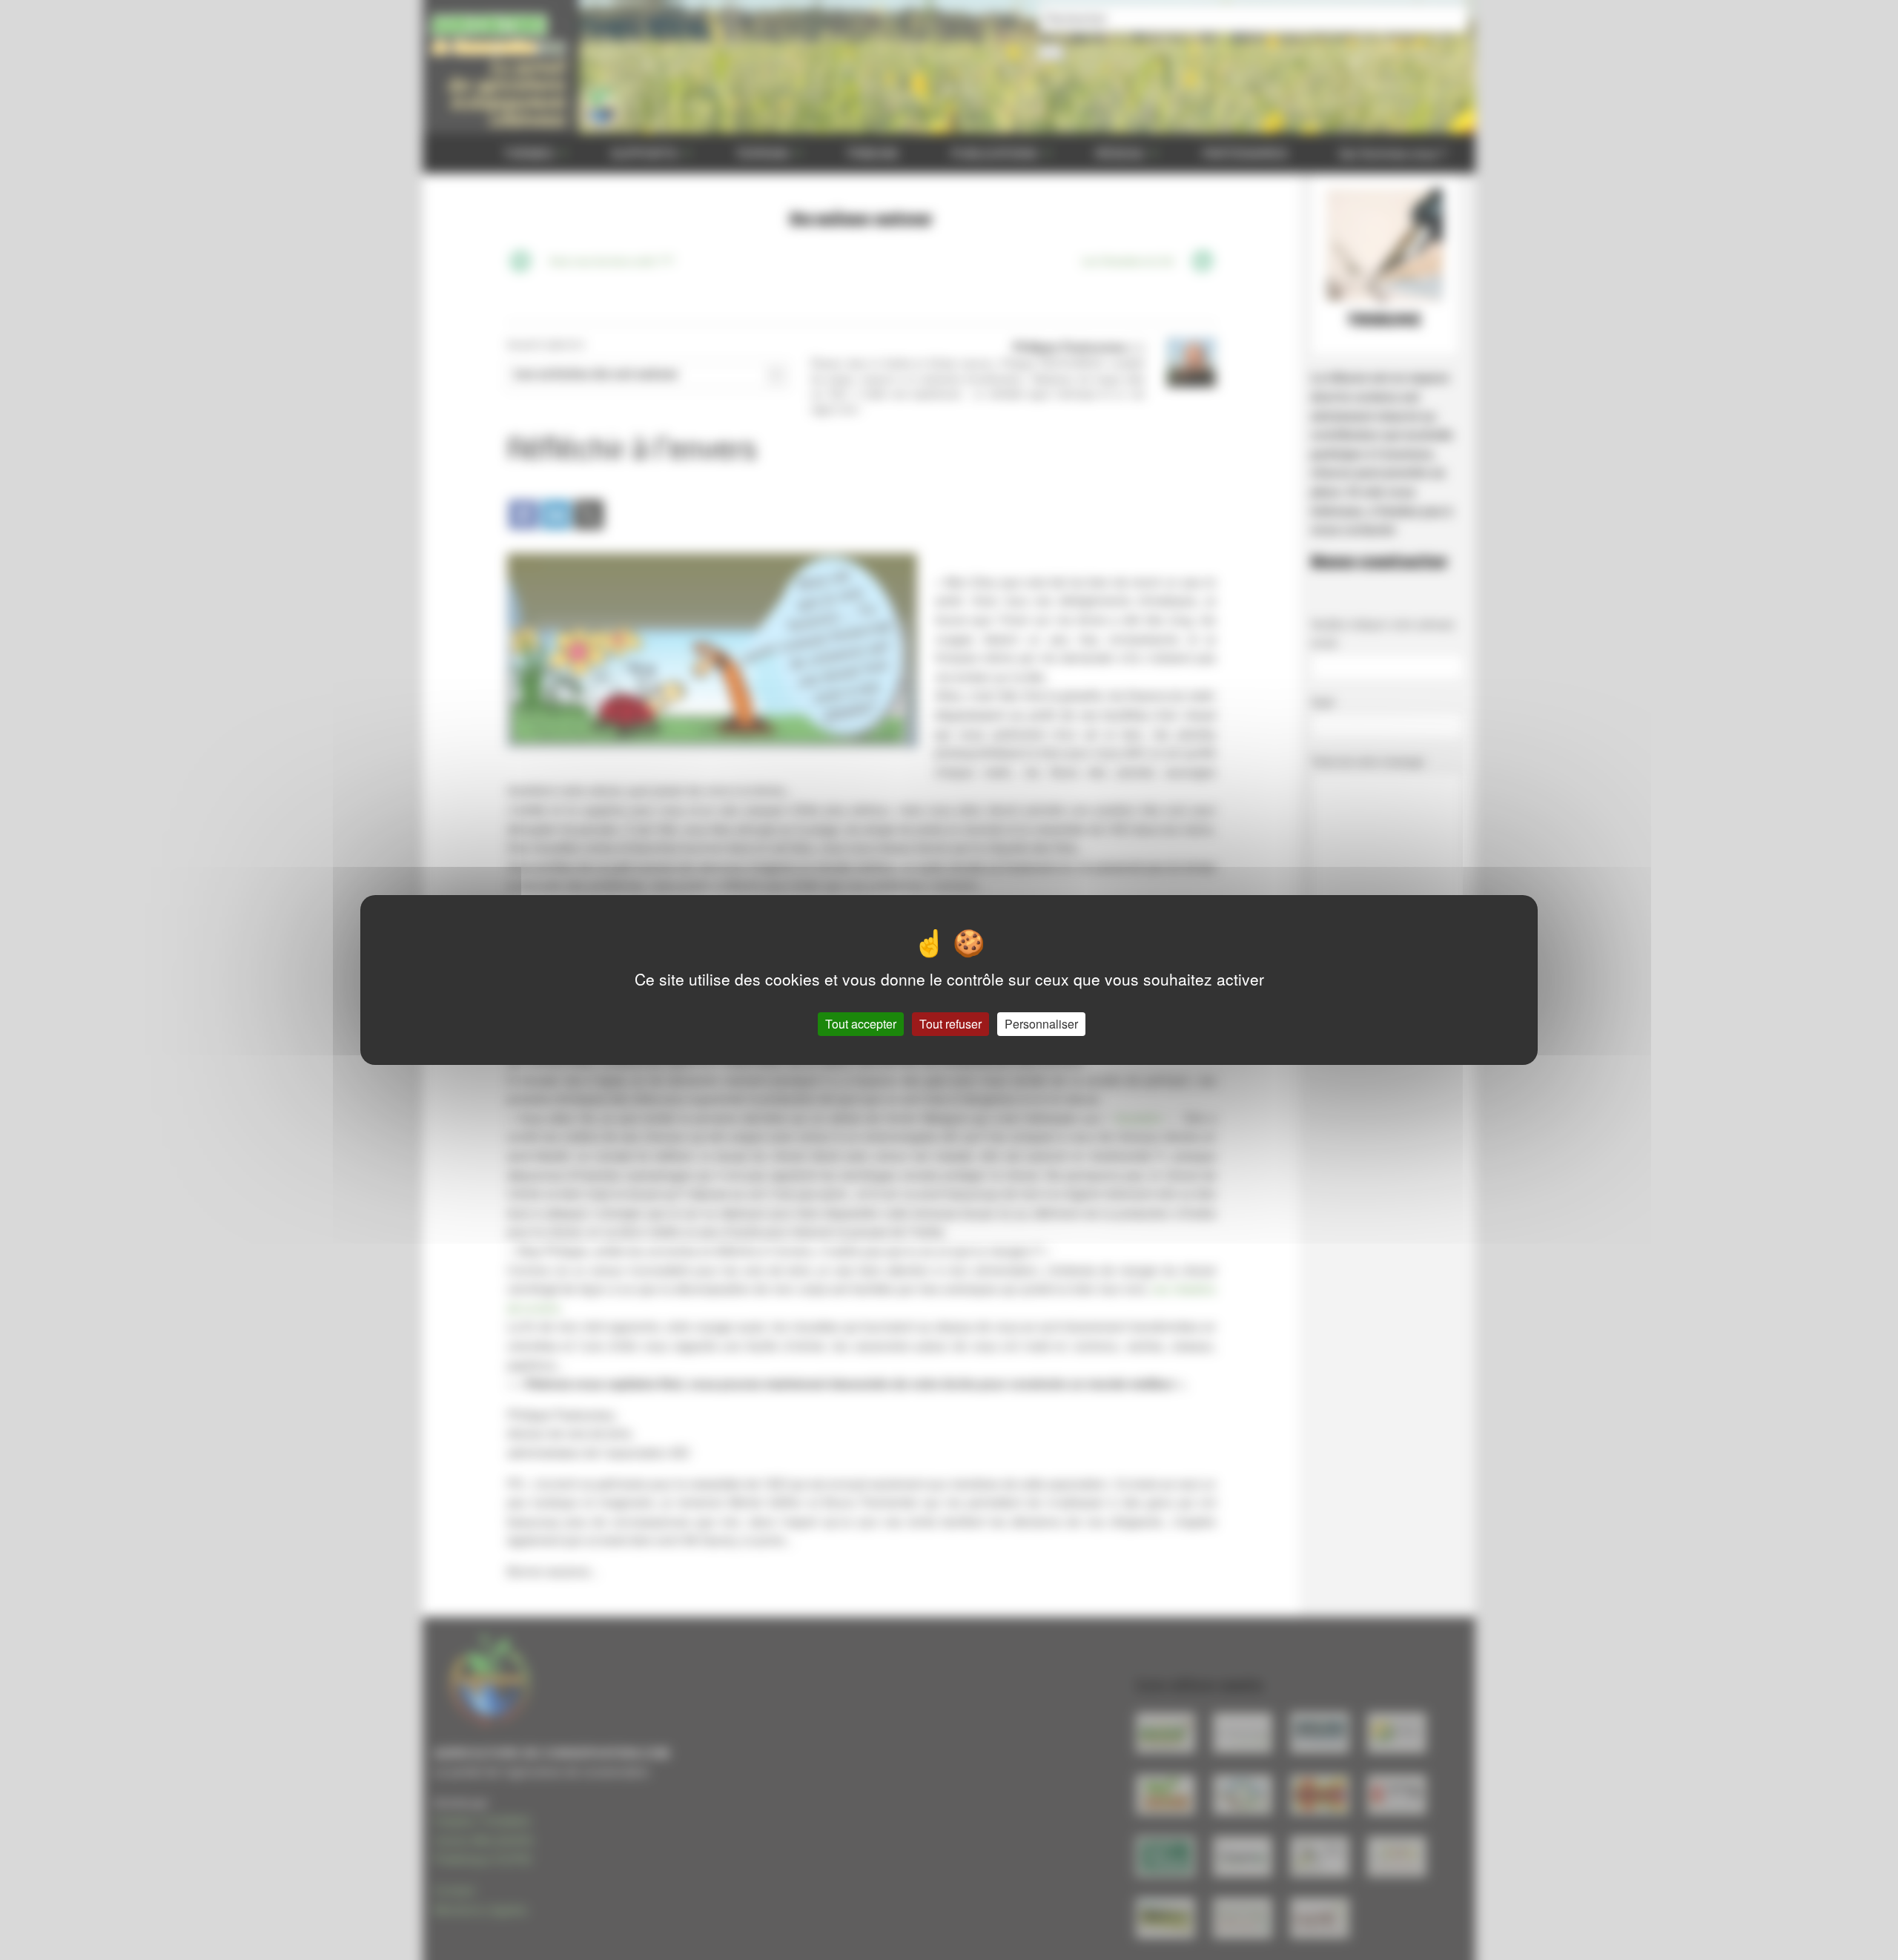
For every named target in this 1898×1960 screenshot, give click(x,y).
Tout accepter (861, 1024)
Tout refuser (950, 1024)
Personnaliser (1041, 1024)
